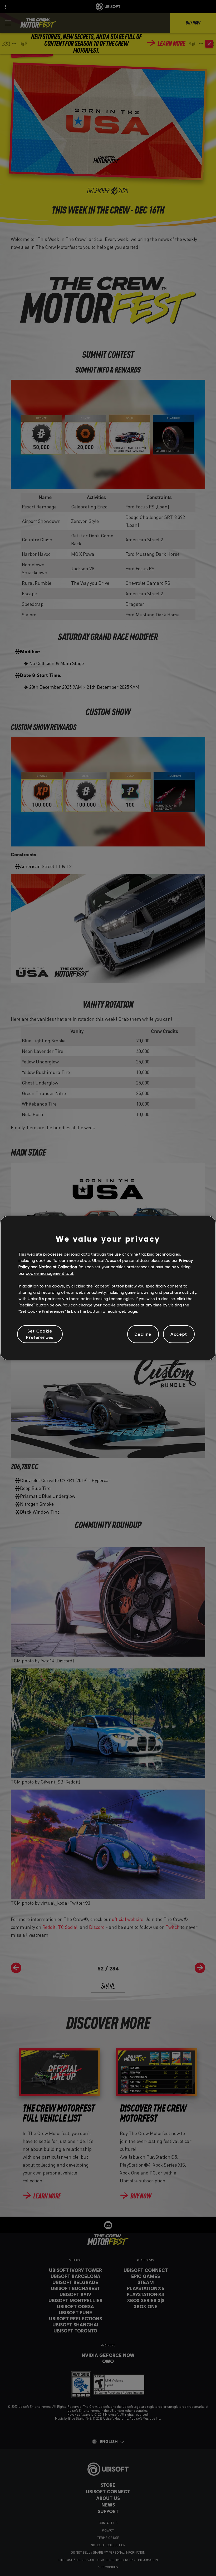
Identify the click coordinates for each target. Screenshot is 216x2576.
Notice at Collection (58, 1267)
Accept (179, 1334)
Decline (143, 1334)
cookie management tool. (50, 1273)
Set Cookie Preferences (40, 1334)
